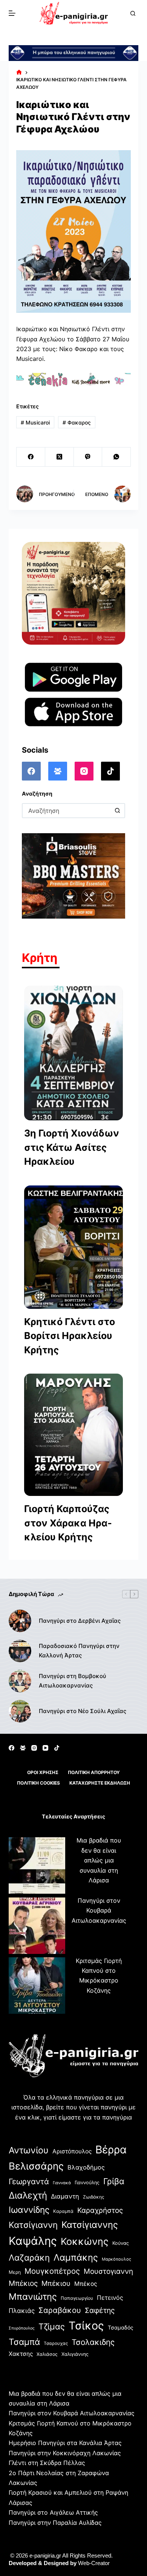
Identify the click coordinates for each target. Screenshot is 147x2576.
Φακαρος (77, 422)
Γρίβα (114, 2181)
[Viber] (88, 457)
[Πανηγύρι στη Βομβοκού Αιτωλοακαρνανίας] (20, 1681)
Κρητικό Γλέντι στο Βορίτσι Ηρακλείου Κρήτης (70, 1336)
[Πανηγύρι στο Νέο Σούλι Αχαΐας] (20, 1711)
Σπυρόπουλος (22, 2328)
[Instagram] (84, 771)
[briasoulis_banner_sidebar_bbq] (73, 875)
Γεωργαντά (29, 2181)
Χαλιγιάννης (75, 2354)
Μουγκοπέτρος (52, 2271)
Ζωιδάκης (93, 2197)
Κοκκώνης (85, 2241)
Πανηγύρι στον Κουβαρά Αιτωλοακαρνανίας (99, 1910)
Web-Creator (94, 2563)
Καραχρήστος (100, 2210)
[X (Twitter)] (60, 457)
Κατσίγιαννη (33, 2225)
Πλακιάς (22, 2311)
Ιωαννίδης (29, 2210)
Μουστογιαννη (108, 2271)
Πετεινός (110, 2298)
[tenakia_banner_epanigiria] (73, 379)
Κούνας (121, 2243)
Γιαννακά (62, 2183)
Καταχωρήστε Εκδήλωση (100, 1783)
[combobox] (67, 811)
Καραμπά (63, 2211)
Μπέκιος (23, 2283)
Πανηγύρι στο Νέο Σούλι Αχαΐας (83, 1711)
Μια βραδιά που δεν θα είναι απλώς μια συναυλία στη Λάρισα (99, 1860)
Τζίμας (52, 2326)
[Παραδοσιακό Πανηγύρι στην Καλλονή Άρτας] (20, 1651)
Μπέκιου (56, 2283)
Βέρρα (111, 2150)
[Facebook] (31, 457)
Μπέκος (86, 2284)
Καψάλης (33, 2241)
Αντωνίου (29, 2150)
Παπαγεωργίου (77, 2298)
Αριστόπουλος (72, 2151)
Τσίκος (86, 2326)
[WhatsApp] (116, 457)
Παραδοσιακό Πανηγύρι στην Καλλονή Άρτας (79, 1651)
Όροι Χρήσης (43, 1772)
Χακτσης (21, 2354)
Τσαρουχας (56, 2343)
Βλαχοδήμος (86, 2167)
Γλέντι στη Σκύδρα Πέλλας (47, 2463)
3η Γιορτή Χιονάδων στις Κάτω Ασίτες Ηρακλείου (72, 1147)
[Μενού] (12, 13)
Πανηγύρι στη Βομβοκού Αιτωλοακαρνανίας (73, 1681)
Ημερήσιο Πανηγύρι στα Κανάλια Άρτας (65, 2443)
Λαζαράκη (29, 2257)
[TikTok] (110, 771)
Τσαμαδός (121, 2327)
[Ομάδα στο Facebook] (58, 771)
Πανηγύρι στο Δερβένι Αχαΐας (80, 1621)
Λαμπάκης (76, 2257)
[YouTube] (45, 1748)
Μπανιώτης (33, 2297)
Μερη (15, 2272)
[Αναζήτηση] (133, 13)
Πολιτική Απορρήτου (94, 1772)
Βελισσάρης (36, 2166)
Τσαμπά (24, 2342)
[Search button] (118, 811)
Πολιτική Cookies (38, 1783)
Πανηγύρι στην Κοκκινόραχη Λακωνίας (65, 2453)
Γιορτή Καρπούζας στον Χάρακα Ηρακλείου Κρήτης (68, 1523)
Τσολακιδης (93, 2342)
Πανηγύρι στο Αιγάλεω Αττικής (53, 2512)
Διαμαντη (65, 2196)
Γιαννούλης (87, 2183)
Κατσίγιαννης (90, 2225)
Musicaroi (35, 422)
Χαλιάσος (47, 2354)
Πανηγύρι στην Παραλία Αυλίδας (55, 2523)
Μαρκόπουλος (116, 2259)
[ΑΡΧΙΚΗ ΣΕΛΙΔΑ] (19, 73)
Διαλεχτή (28, 2195)
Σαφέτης (100, 2310)
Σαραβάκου (60, 2310)
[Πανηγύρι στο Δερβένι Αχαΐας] (20, 1621)
